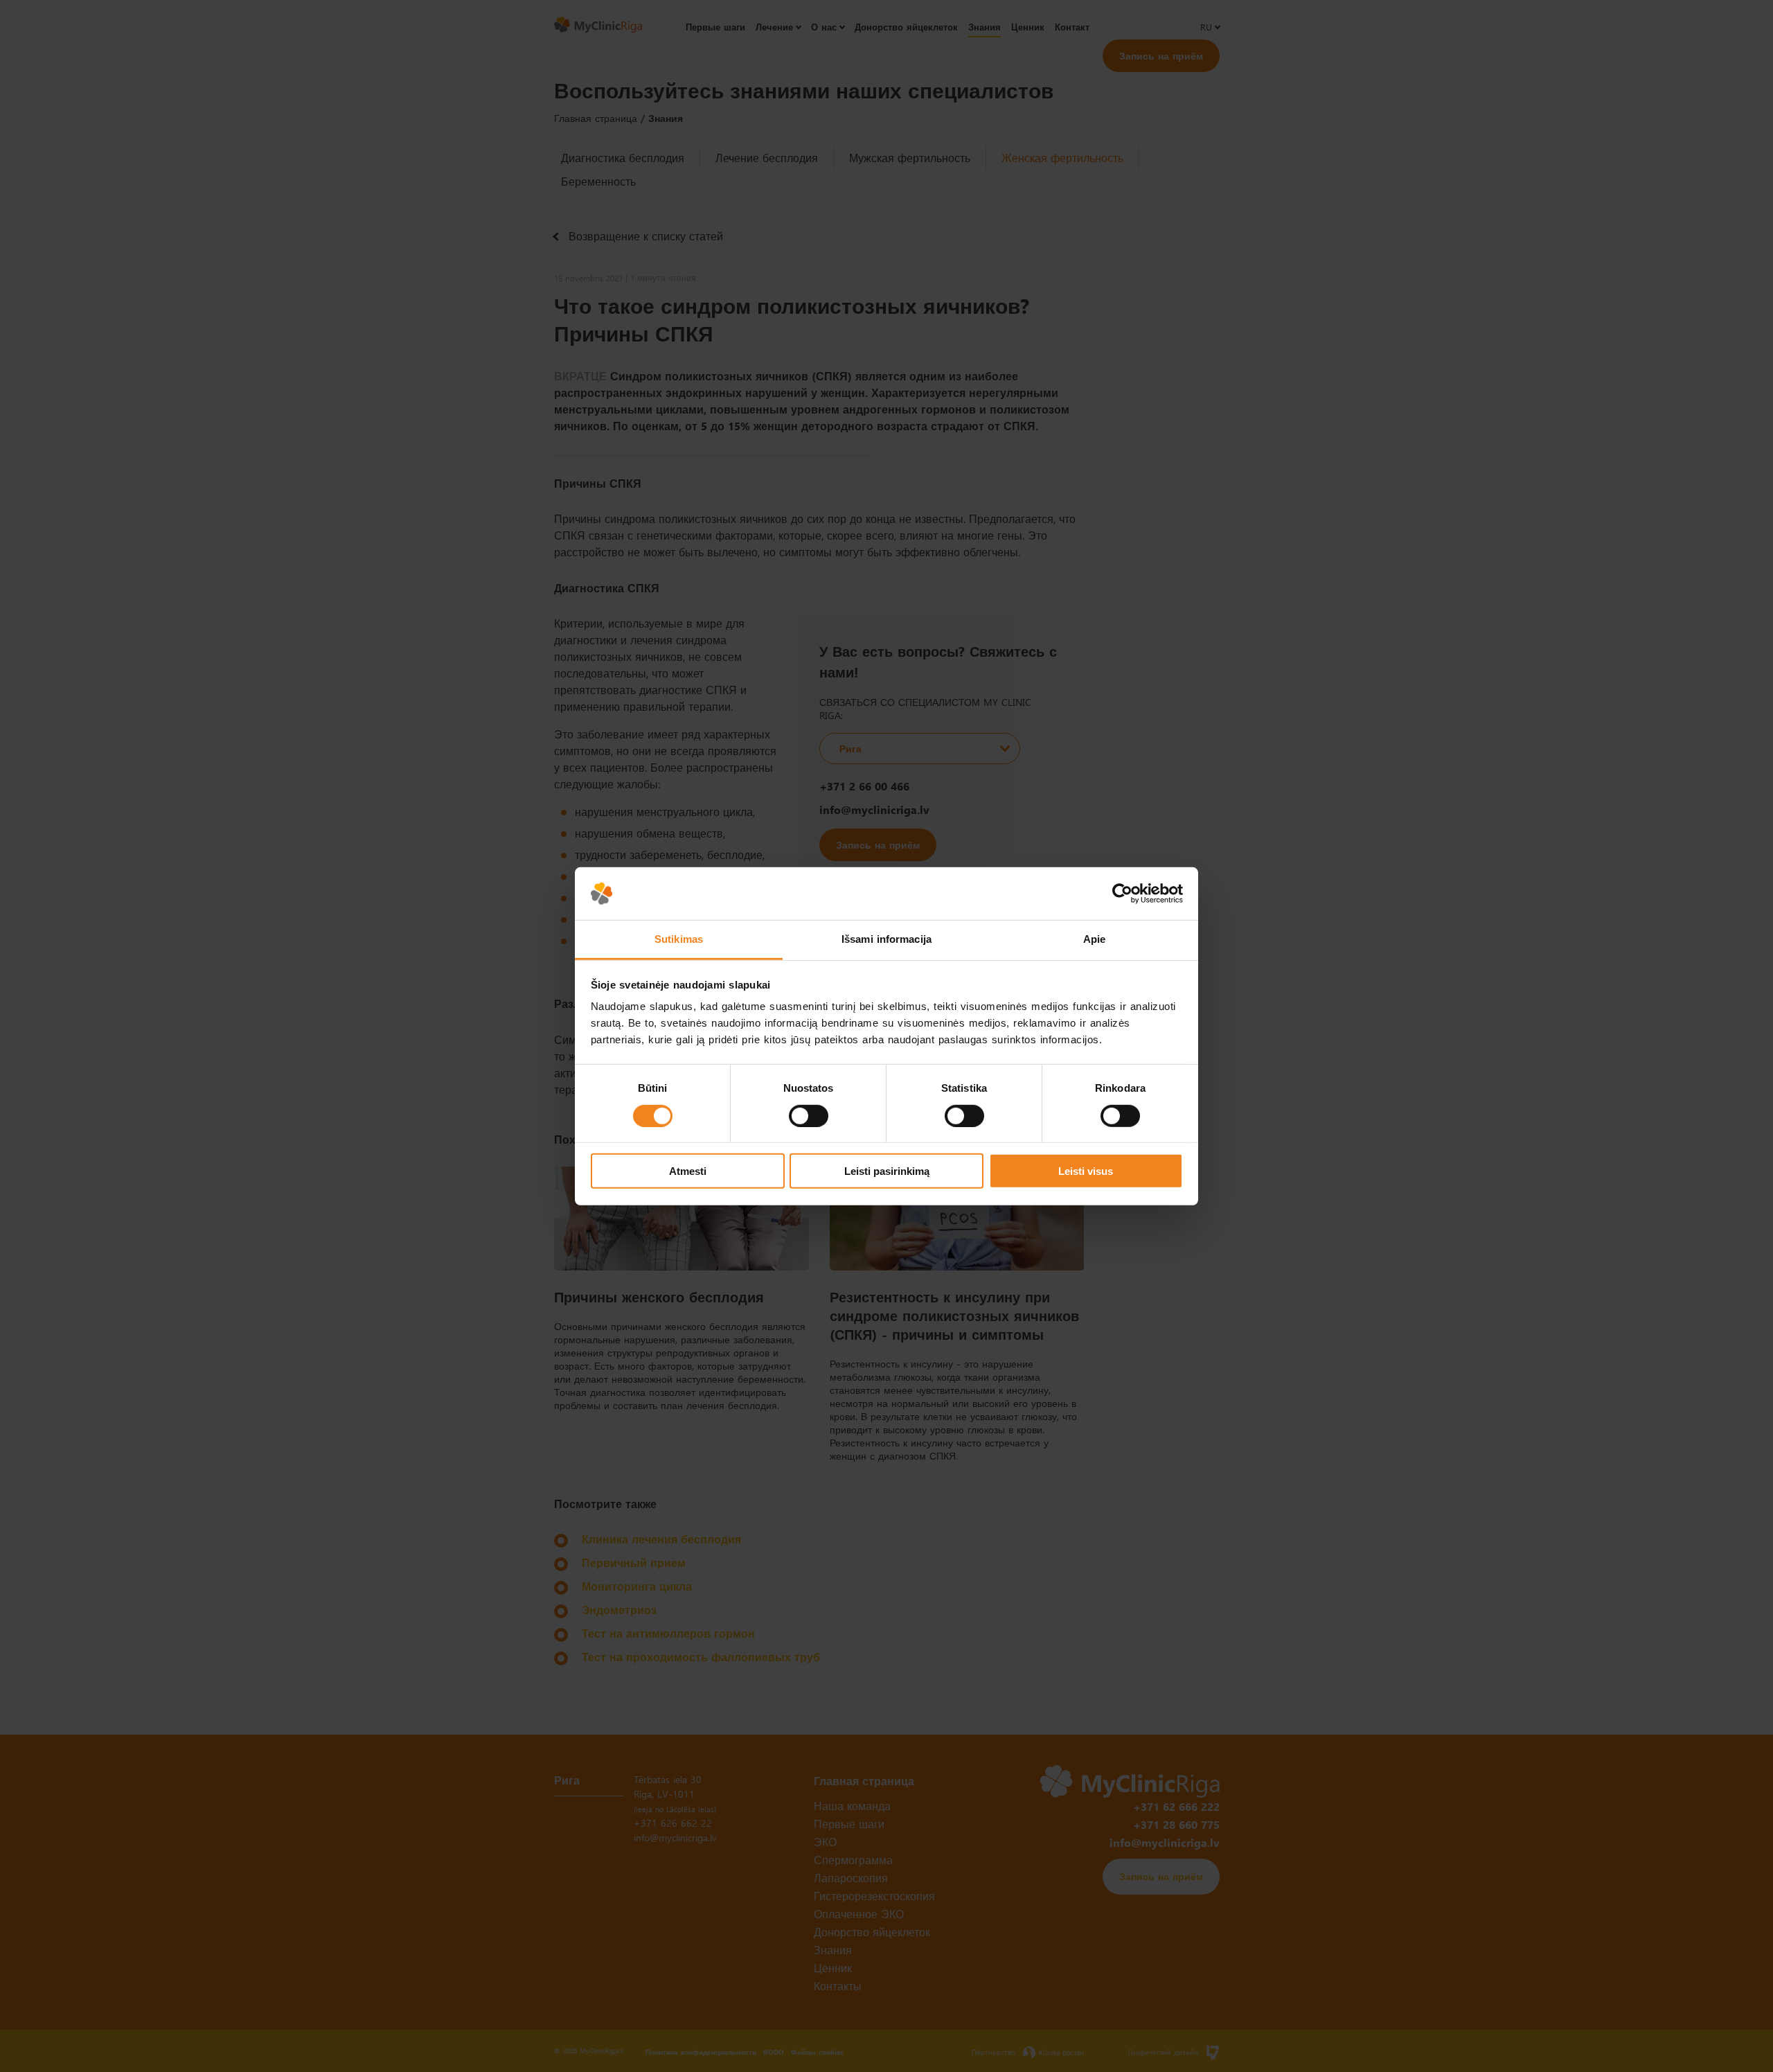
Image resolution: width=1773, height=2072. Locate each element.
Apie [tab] (1094, 939)
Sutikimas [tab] (679, 939)
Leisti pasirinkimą (887, 1171)
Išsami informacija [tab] (886, 939)
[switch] (809, 1115)
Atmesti (688, 1171)
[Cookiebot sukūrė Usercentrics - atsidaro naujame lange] (1122, 894)
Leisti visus (1086, 1171)
